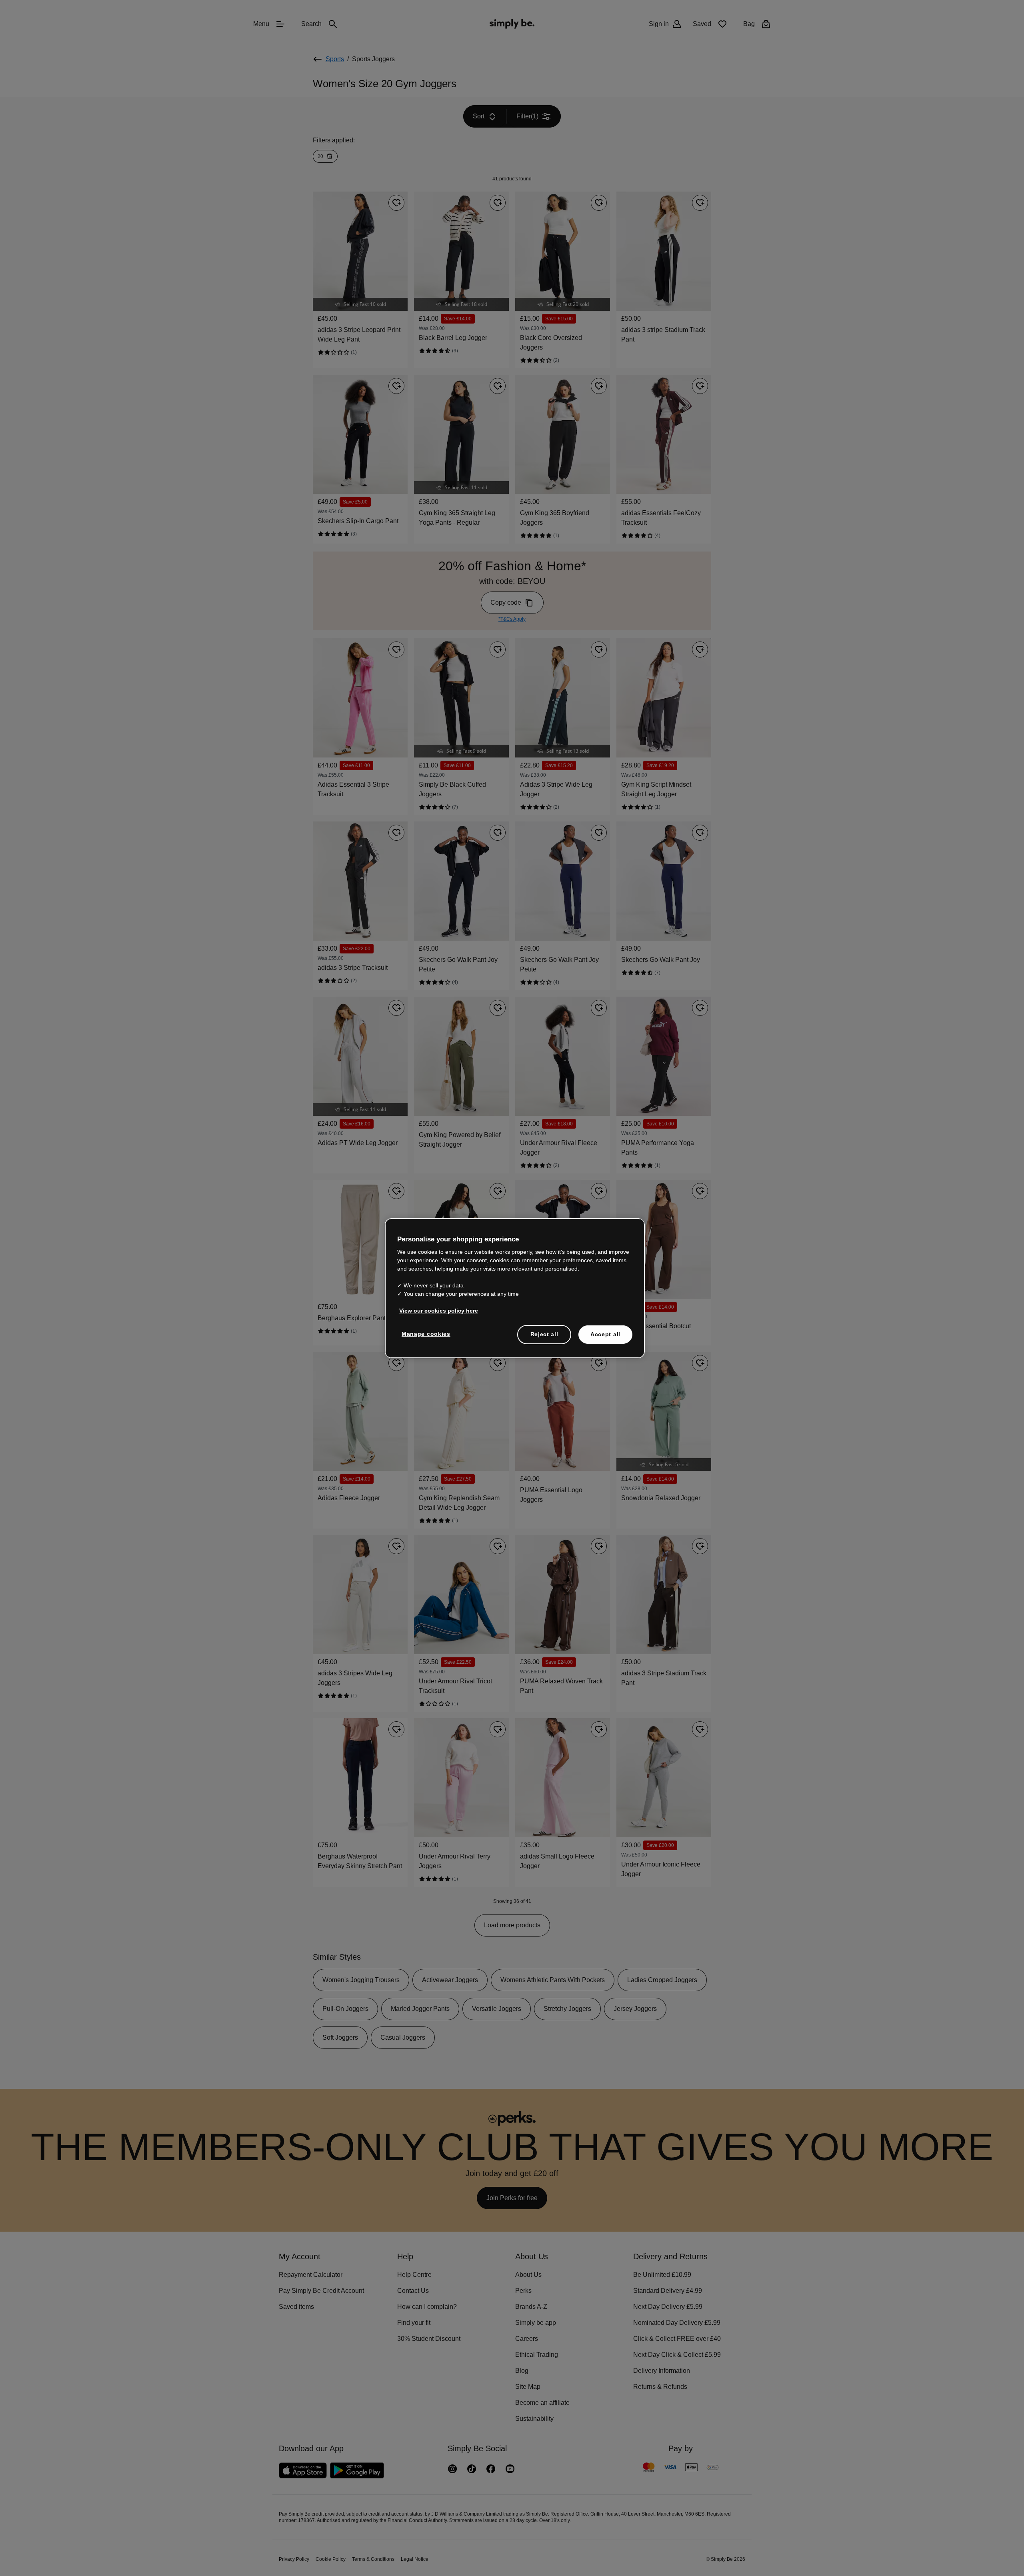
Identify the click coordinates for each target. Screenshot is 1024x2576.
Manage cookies (424, 1333)
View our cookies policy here (436, 1310)
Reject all (544, 1334)
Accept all (605, 1334)
